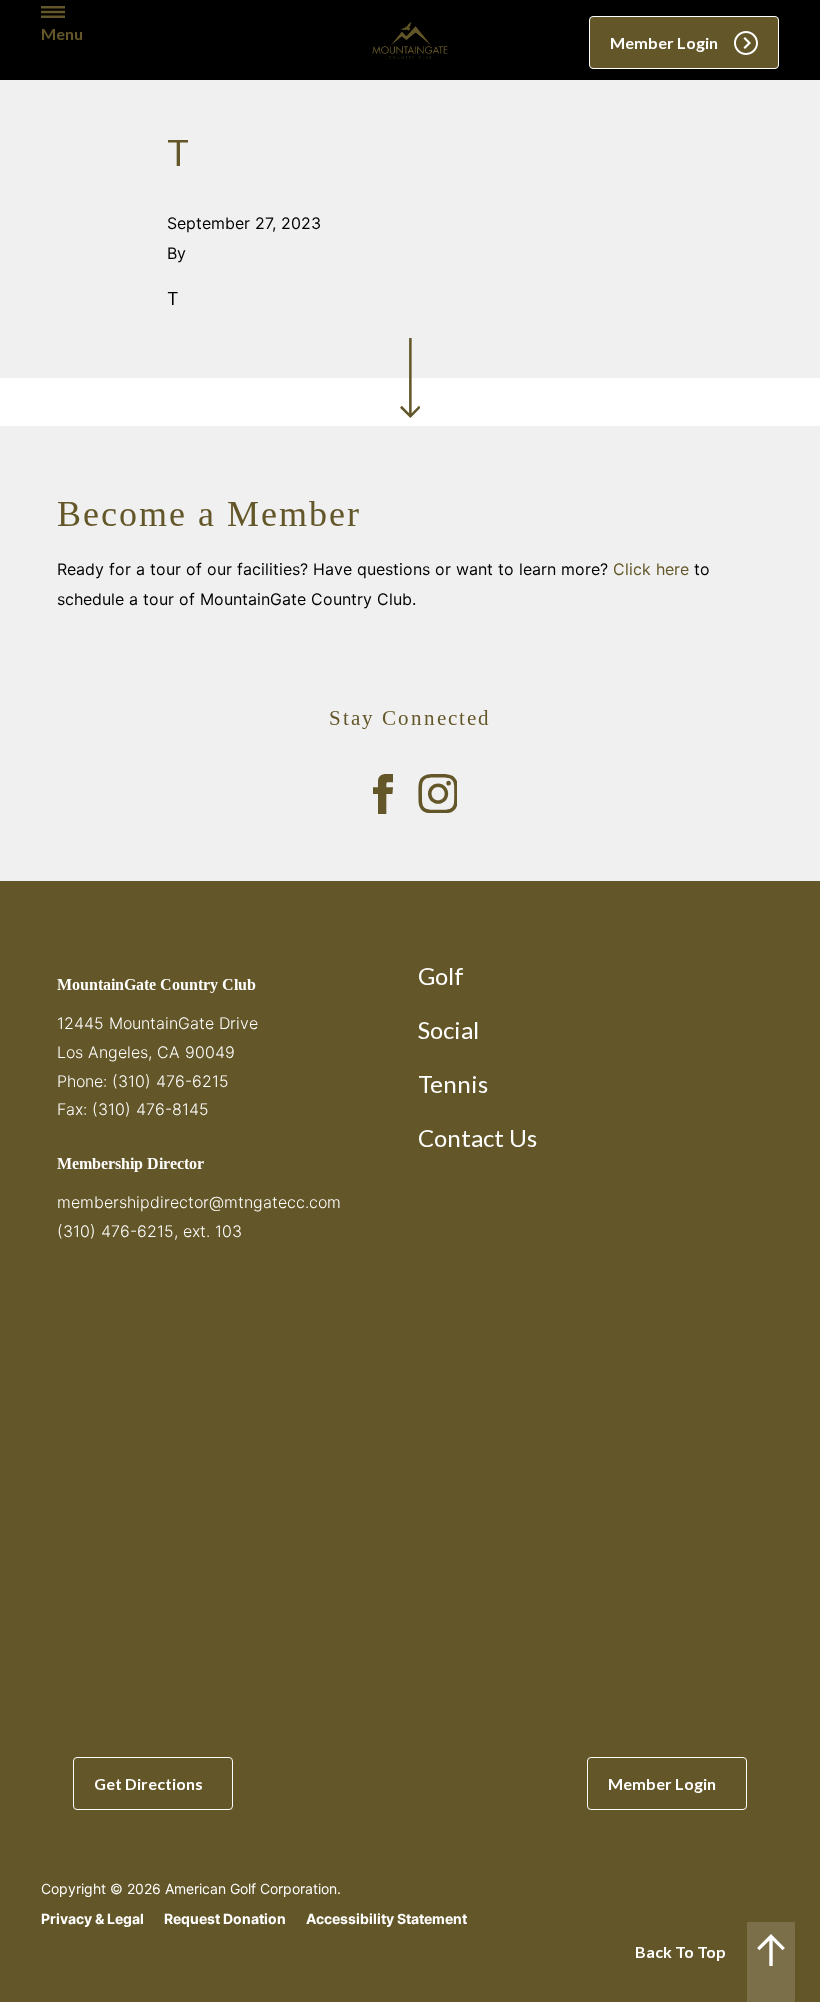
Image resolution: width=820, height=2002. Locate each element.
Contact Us (477, 1137)
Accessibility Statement (386, 1918)
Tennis (453, 1083)
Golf (441, 975)
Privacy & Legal (92, 1918)
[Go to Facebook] (383, 794)
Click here (651, 569)
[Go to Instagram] (438, 794)
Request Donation (225, 1918)
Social (448, 1029)
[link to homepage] (410, 40)
